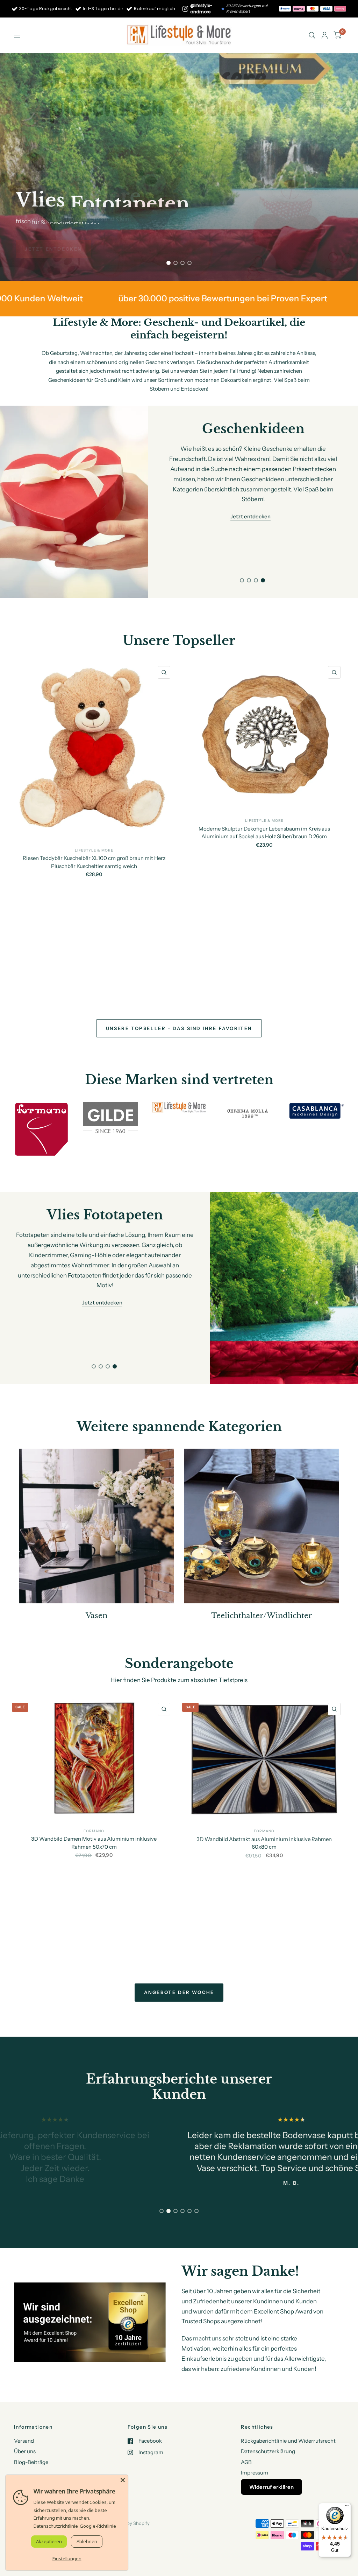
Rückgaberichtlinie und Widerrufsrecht (288, 2441)
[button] (53, 249)
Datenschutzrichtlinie (56, 2526)
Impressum (255, 2473)
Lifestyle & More (94, 850)
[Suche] (312, 35)
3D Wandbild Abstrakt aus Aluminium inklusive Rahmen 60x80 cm (264, 1843)
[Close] (123, 2480)
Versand (24, 2441)
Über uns (25, 2451)
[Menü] (347, 2507)
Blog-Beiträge (31, 2462)
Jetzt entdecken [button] (250, 516)
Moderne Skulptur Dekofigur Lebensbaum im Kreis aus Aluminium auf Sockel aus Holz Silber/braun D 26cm (264, 832)
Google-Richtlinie (98, 2526)
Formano (94, 1831)
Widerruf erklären (271, 2487)
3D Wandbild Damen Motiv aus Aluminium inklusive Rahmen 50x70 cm (94, 1843)
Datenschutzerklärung (268, 2451)
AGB (246, 2462)
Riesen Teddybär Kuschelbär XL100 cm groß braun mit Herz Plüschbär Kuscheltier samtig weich (94, 862)
